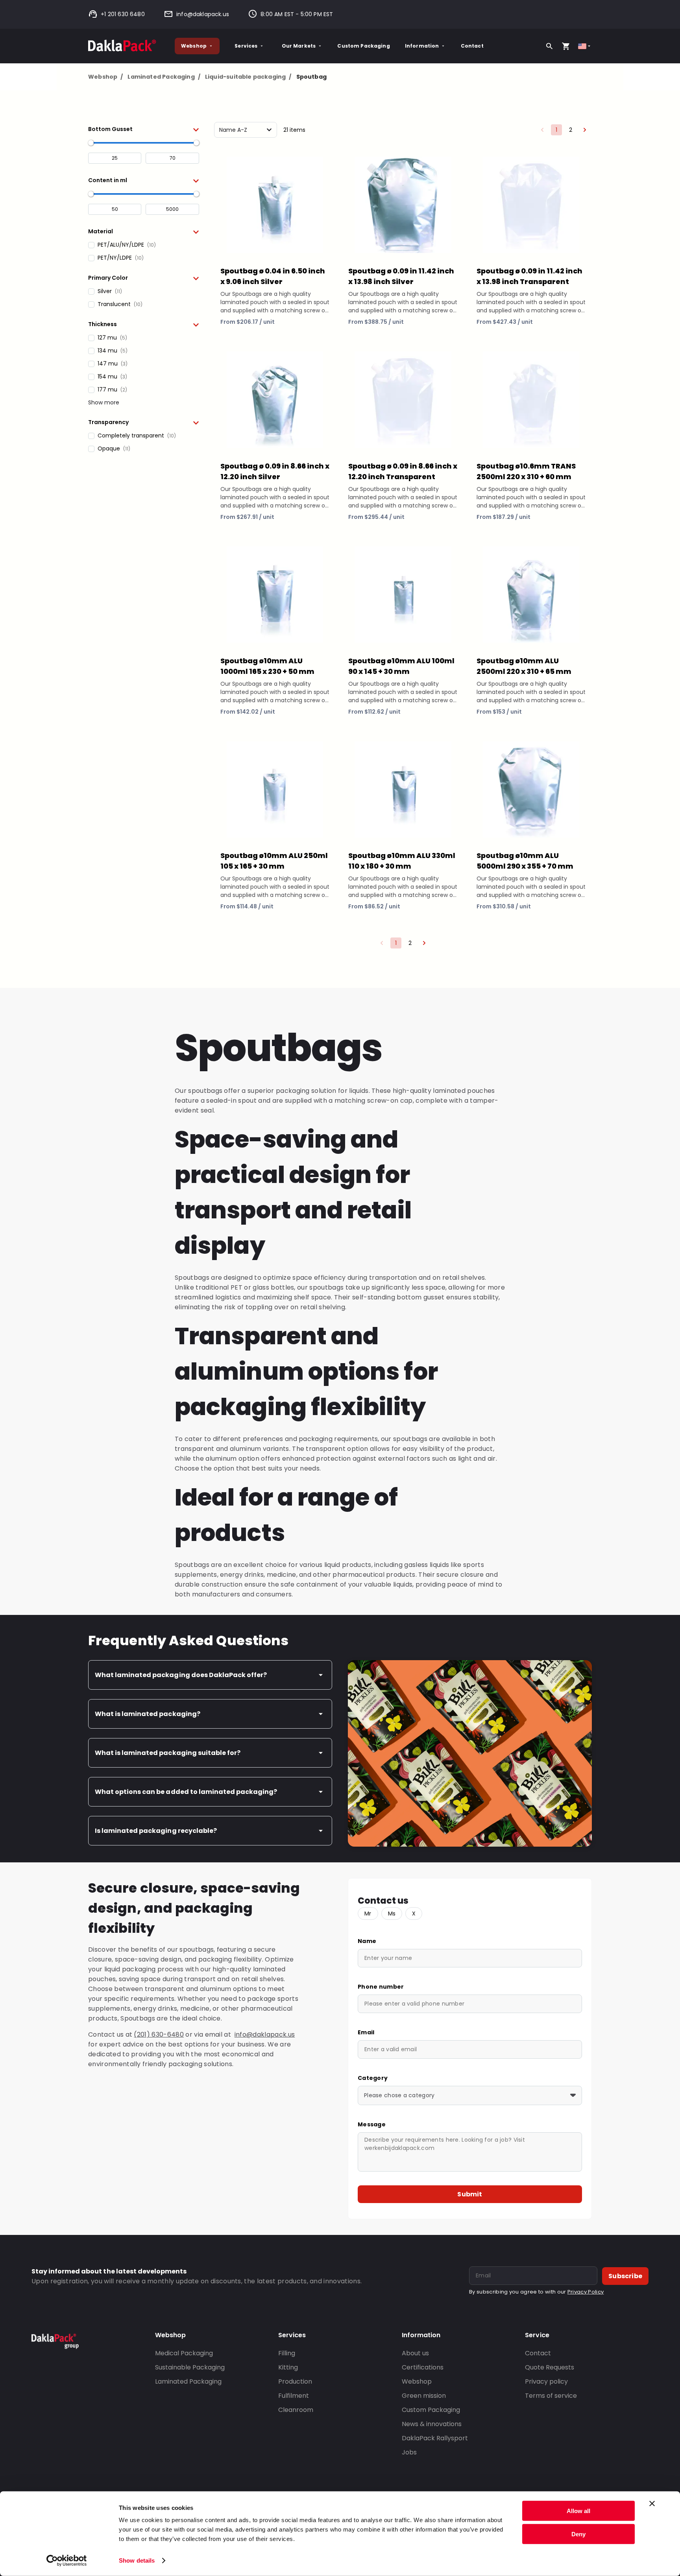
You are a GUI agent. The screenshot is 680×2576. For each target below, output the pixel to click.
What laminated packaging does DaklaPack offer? (181, 1675)
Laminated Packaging (164, 77)
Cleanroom (296, 2410)
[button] (144, 129)
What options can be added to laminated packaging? (186, 1792)
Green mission (424, 2396)
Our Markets (299, 46)
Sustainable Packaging (190, 2367)
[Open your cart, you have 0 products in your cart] (566, 46)
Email (366, 2032)
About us (415, 2353)
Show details (137, 2560)
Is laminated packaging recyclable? (156, 1831)
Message (372, 2124)
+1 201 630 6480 (123, 14)
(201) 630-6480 (159, 2034)
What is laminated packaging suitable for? (168, 1753)
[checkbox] (144, 245)
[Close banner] (652, 2504)
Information (422, 46)
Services (246, 46)
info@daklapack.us (203, 14)
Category (373, 2078)
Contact (472, 46)
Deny (578, 2534)
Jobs (409, 2452)
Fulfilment (294, 2396)
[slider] (91, 143)
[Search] (549, 46)
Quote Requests (550, 2367)
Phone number (381, 1987)
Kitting (288, 2367)
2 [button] (571, 130)
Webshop (194, 46)
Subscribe (625, 2276)
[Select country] (585, 46)
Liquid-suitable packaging (248, 77)
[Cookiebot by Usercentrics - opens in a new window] (67, 2561)
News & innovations (432, 2424)
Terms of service (551, 2396)
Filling (287, 2353)
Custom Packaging (363, 46)
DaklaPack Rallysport (435, 2438)
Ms (392, 1914)
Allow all (578, 2511)
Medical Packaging (184, 2353)
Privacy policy (546, 2381)
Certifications (423, 2367)
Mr (368, 1914)
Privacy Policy (586, 2292)
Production (295, 2381)
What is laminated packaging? (148, 1714)
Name (367, 1941)
